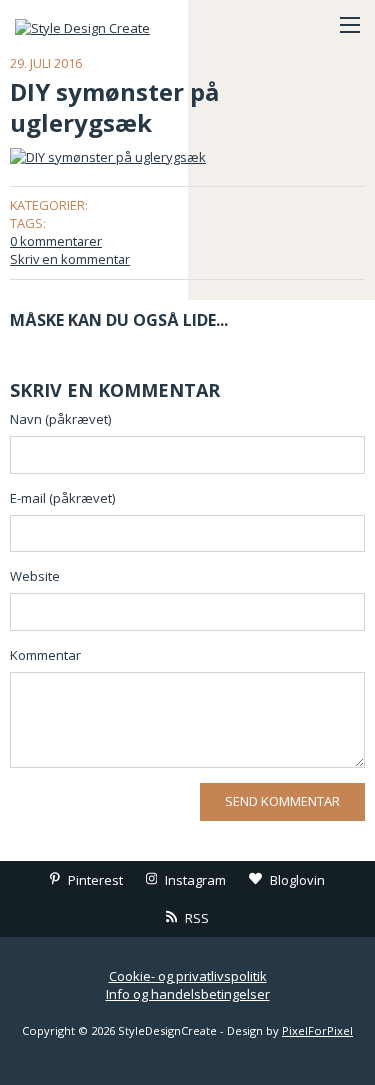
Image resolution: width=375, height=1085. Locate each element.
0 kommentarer (56, 241)
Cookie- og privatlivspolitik (188, 976)
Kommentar (45, 655)
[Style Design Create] (115, 25)
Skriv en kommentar (70, 259)
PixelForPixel (317, 1030)
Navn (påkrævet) (60, 419)
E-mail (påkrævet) (62, 498)
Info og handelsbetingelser (188, 994)
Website (35, 576)
